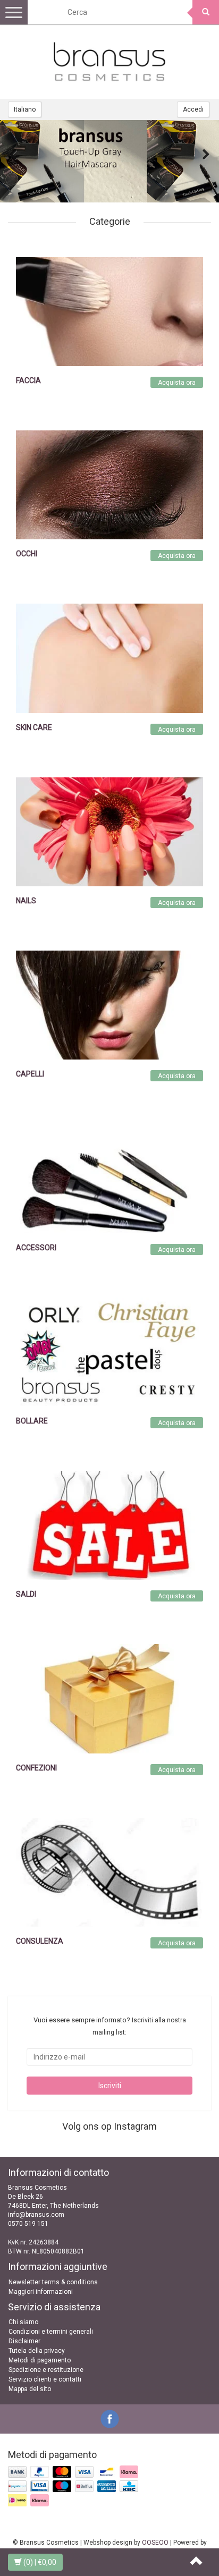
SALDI (26, 1594)
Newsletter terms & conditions (53, 2282)
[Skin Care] (109, 658)
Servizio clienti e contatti (45, 2379)
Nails (26, 901)
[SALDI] (109, 1525)
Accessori (36, 1248)
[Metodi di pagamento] (74, 2487)
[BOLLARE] (109, 1351)
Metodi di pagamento (40, 2360)
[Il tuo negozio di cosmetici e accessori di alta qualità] (109, 62)
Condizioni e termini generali (51, 2332)
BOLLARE (32, 1421)
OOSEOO (155, 2543)
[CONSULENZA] (109, 1871)
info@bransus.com (36, 2215)
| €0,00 (40, 2562)
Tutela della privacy (37, 2351)
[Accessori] (109, 1178)
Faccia (28, 380)
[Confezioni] (109, 1698)
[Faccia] (109, 311)
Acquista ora (177, 383)
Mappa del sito (30, 2389)
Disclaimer (24, 2341)
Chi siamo (23, 2322)
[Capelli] (109, 1005)
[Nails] (109, 832)
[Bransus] (109, 161)
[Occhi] (109, 485)
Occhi (27, 554)
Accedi (193, 109)
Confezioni (36, 1768)
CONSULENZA (40, 1941)
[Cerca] (206, 12)
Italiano (25, 109)
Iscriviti (110, 2086)
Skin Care (34, 727)
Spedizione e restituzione (46, 2370)
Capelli (30, 1074)
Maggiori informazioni (41, 2292)
